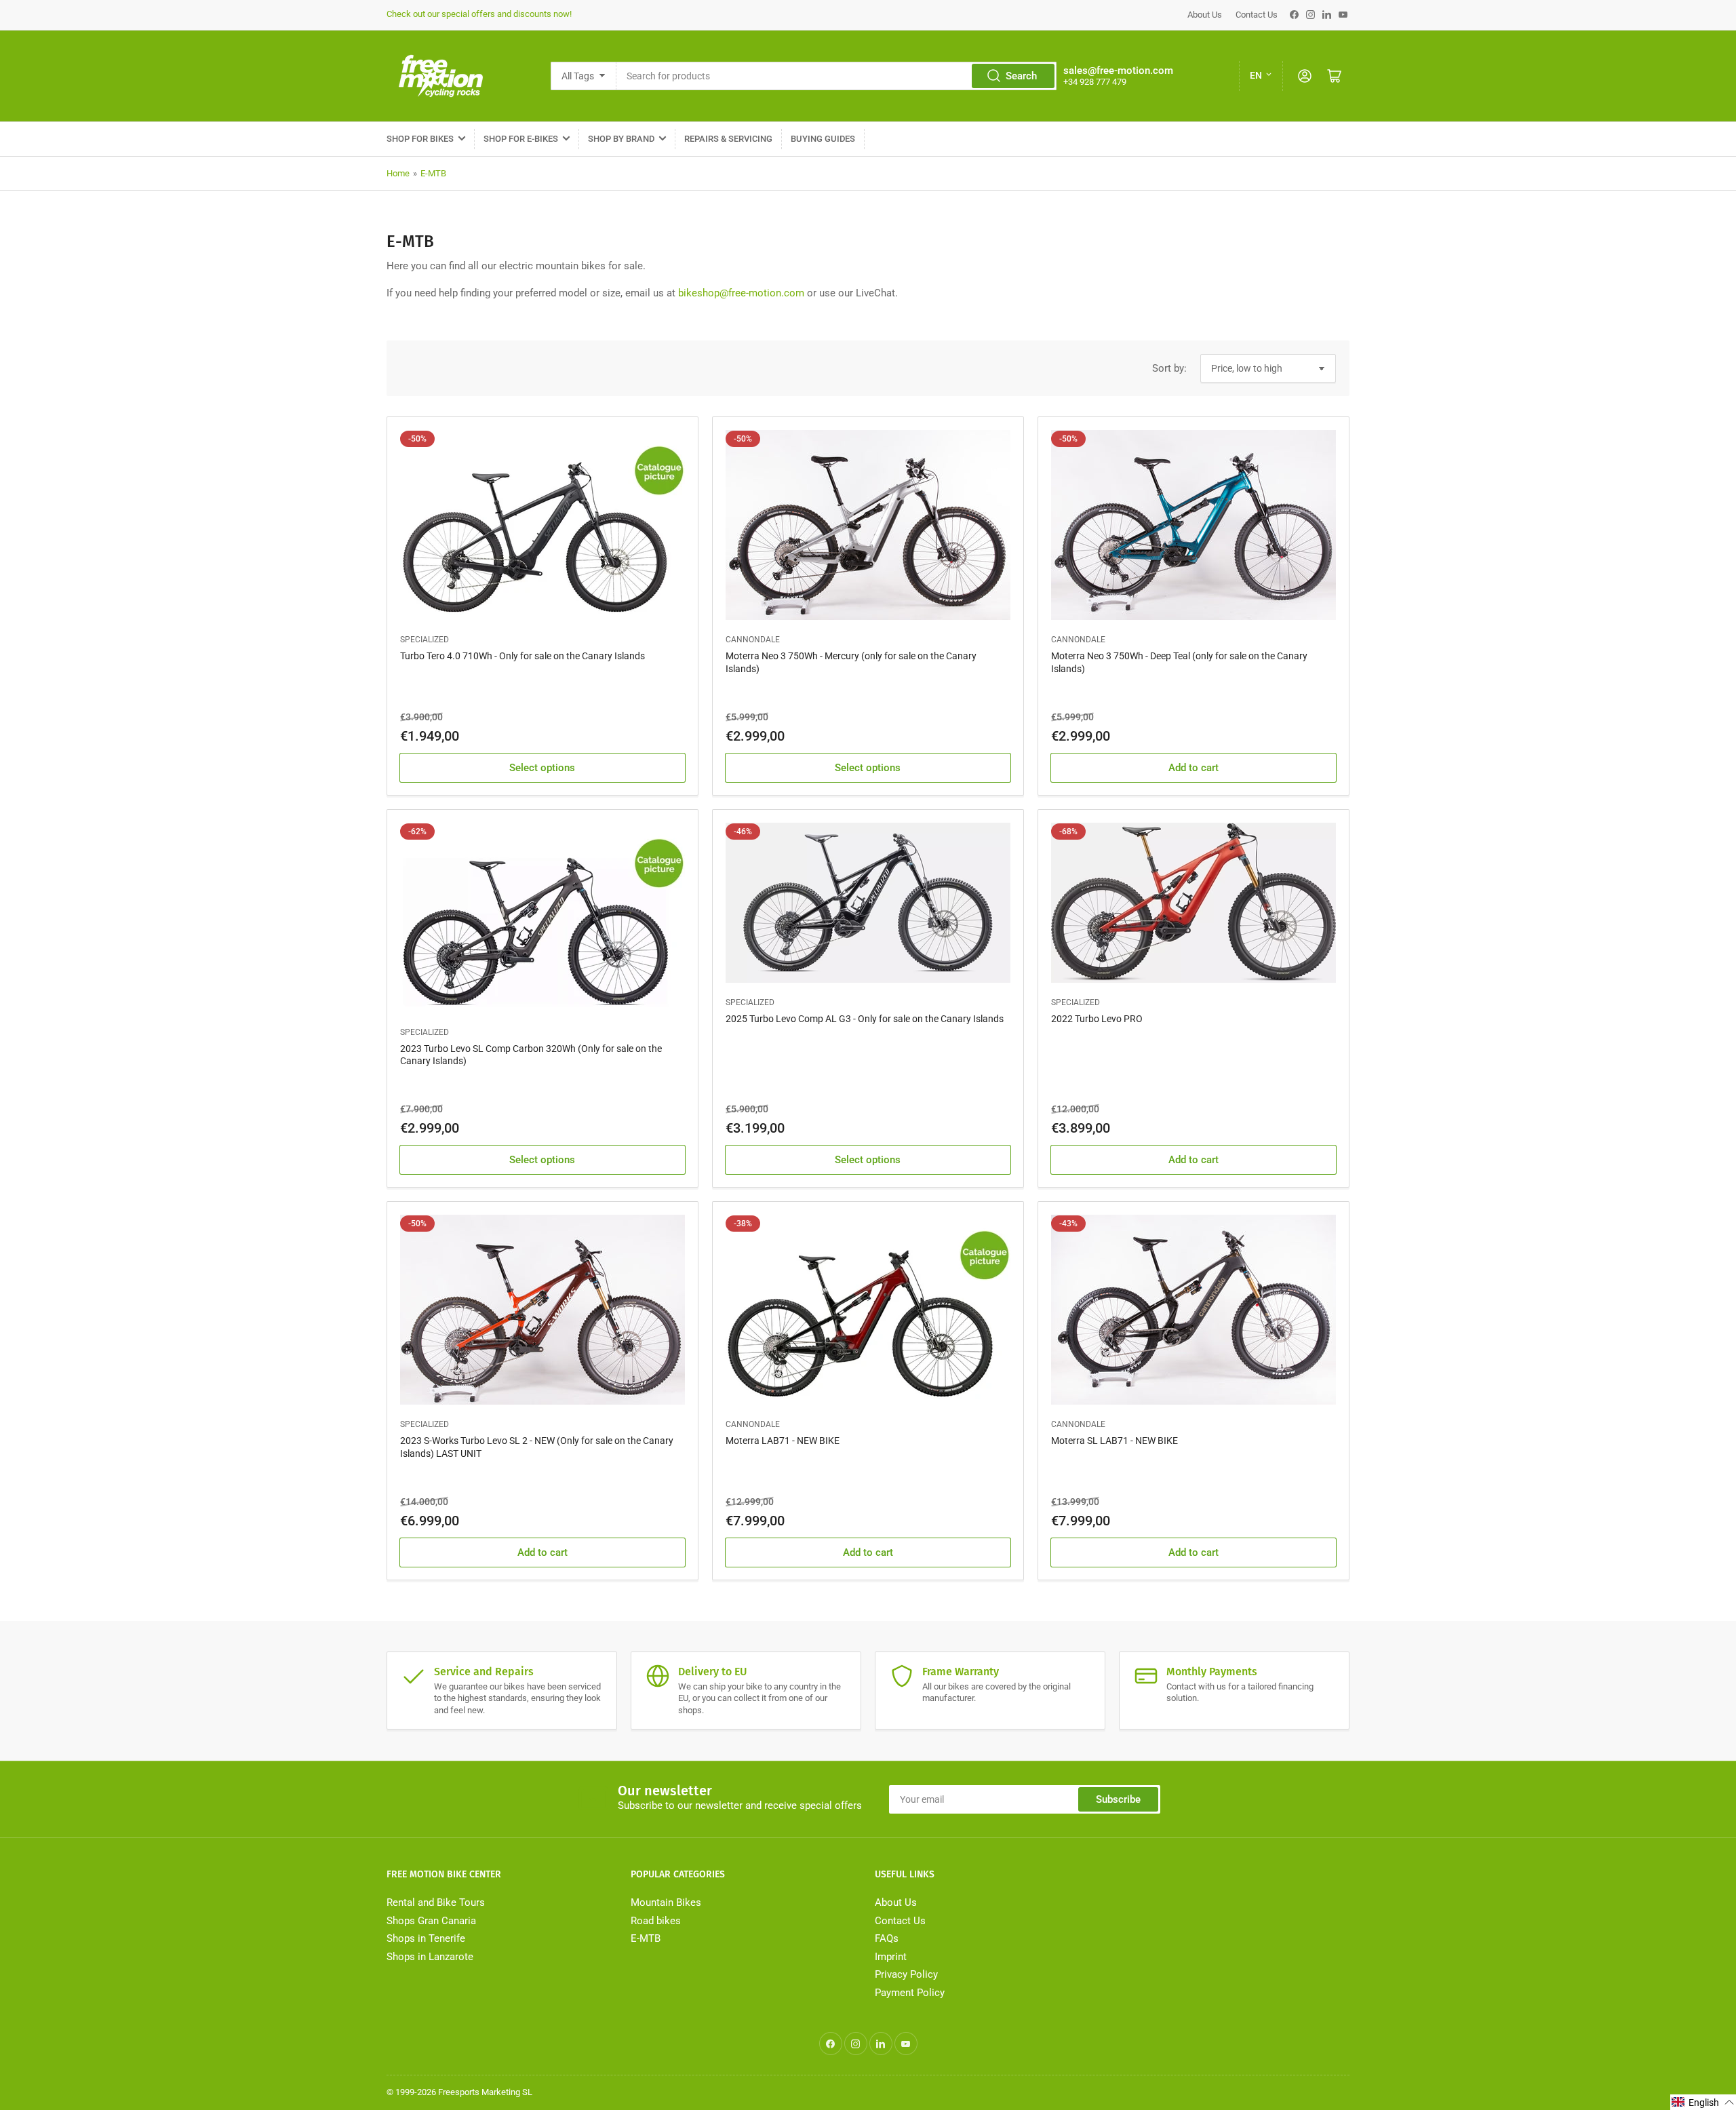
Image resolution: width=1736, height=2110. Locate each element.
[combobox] (836, 76)
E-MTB (433, 173)
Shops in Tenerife (426, 1938)
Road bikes (656, 1921)
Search (1021, 76)
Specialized (425, 640)
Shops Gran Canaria (431, 1921)
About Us (1205, 15)
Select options (542, 768)
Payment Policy (910, 1993)
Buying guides (823, 139)
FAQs (887, 1938)
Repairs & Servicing (728, 139)
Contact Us (1257, 15)
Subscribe (1118, 1799)
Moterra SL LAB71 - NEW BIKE (1114, 1441)
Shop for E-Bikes (521, 139)
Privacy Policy (906, 1974)
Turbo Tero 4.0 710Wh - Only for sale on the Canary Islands (522, 656)
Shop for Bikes (420, 139)
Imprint (891, 1957)
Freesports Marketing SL (485, 2092)
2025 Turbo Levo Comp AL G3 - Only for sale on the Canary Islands (865, 1019)
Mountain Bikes (666, 1902)
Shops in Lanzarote (430, 1957)
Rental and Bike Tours (436, 1902)
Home (398, 173)
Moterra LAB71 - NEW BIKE (783, 1441)
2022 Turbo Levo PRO (1097, 1019)
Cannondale (753, 640)
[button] (1703, 2102)
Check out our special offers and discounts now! (479, 14)
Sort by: (1169, 368)
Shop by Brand (621, 139)
